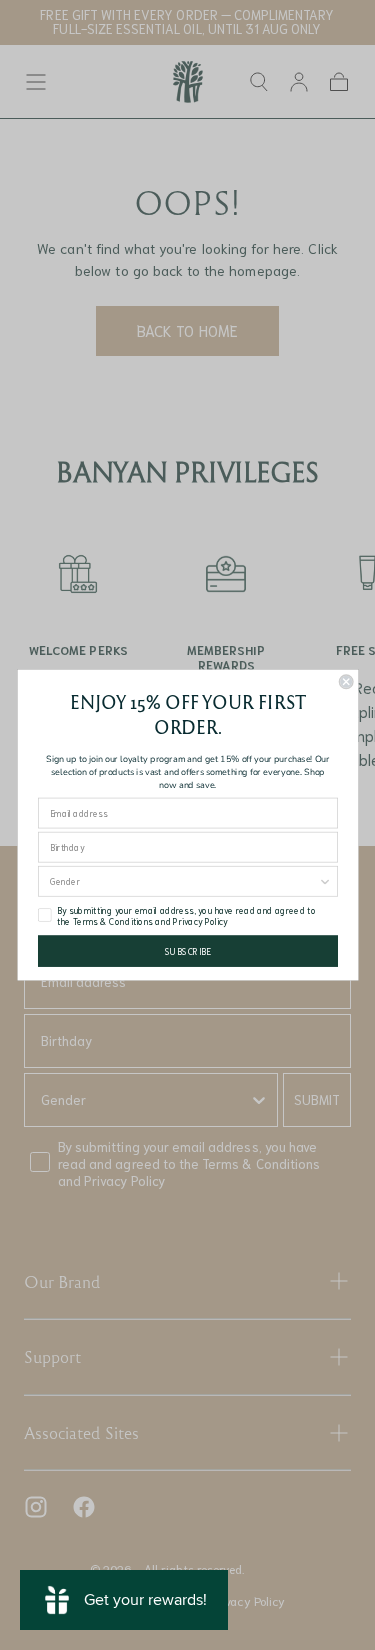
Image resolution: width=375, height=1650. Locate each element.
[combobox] (183, 881)
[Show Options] (325, 881)
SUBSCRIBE (187, 951)
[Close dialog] (346, 682)
